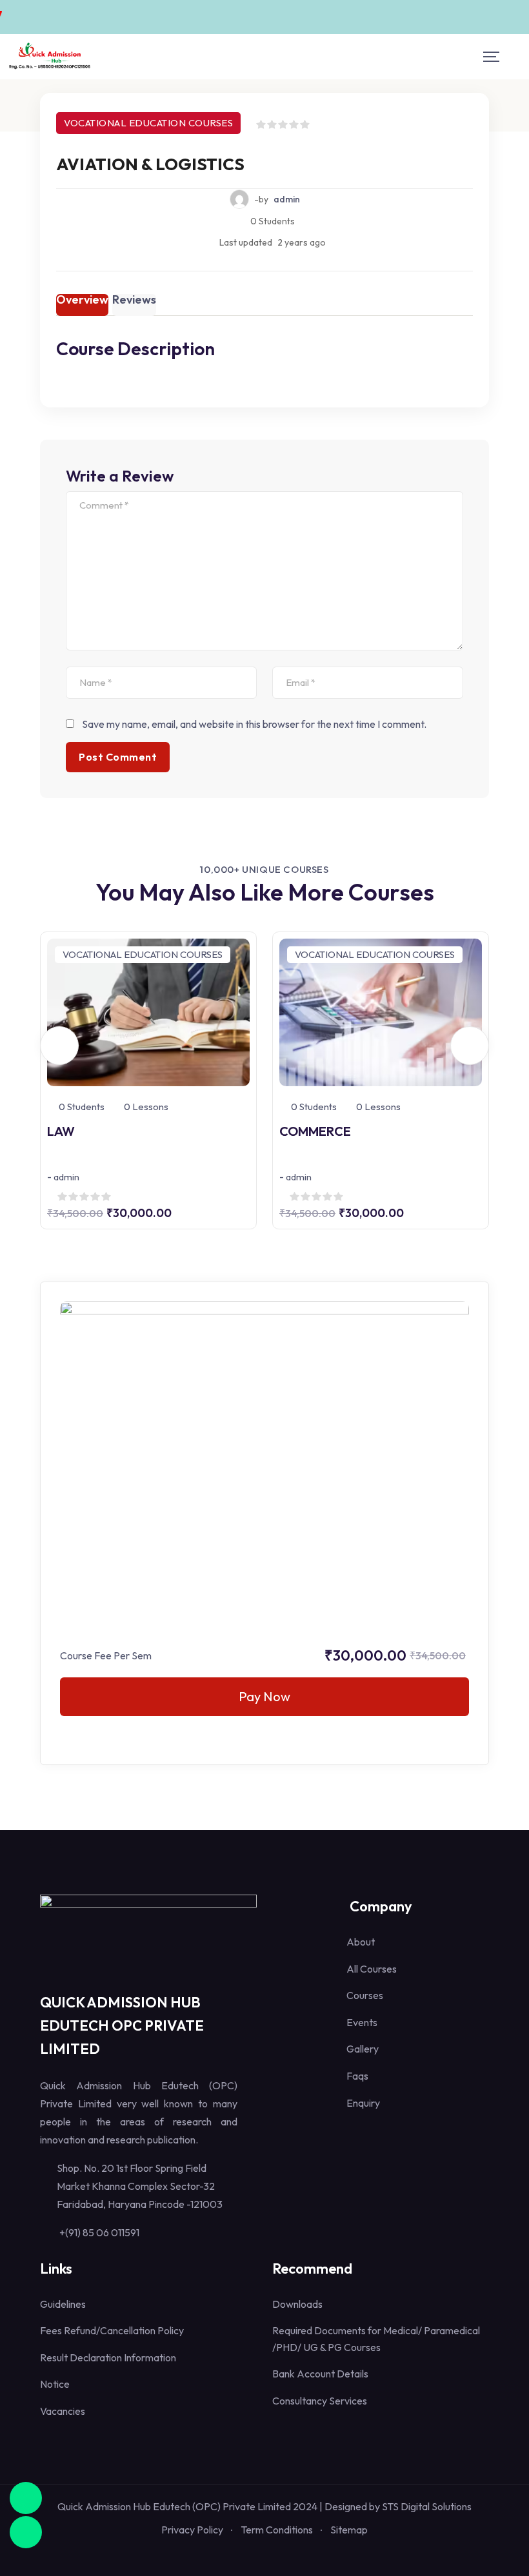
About (361, 1942)
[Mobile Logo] (50, 57)
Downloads (297, 2304)
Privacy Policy (192, 2530)
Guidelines (63, 2304)
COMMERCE (315, 1131)
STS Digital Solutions (427, 2506)
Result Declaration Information (108, 2357)
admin (287, 199)
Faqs (357, 2076)
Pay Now (264, 1696)
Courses (365, 1995)
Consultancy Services (320, 2401)
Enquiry (363, 2103)
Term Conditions (277, 2530)
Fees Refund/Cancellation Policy (112, 2330)
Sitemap (349, 2530)
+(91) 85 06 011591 (99, 2232)
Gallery (363, 2049)
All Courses (372, 1969)
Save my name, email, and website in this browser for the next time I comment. (254, 724)
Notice (55, 2384)
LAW (61, 1131)
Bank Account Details (320, 2374)
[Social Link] (239, 2554)
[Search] (517, 56)
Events (362, 2022)
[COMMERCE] (381, 1011)
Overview (82, 300)
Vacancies (63, 2411)
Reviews (134, 300)
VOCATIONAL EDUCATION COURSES (148, 123)
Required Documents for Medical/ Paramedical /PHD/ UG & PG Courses (376, 2339)
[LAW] (148, 1011)
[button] (59, 1046)
